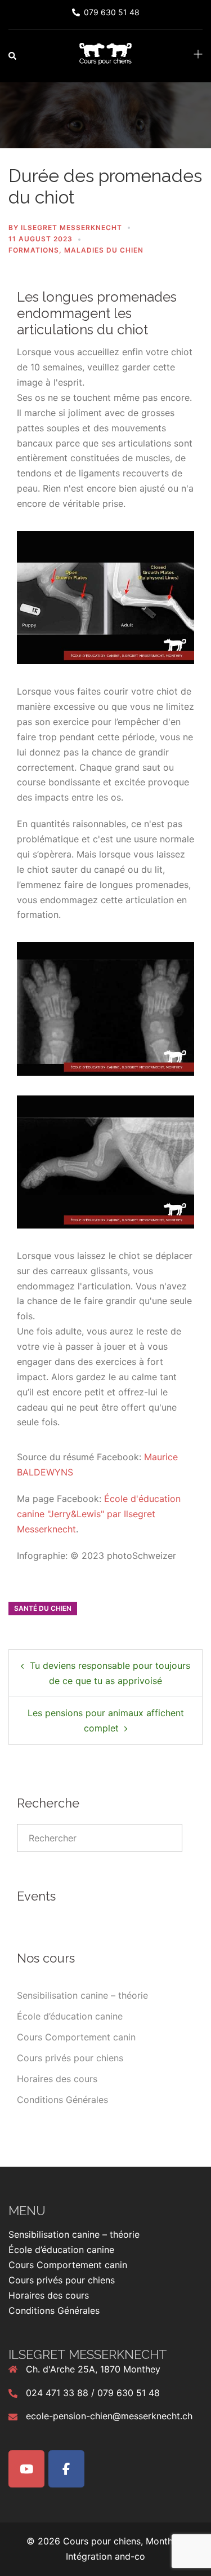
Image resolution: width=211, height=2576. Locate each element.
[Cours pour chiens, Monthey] (105, 55)
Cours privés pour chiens (70, 2058)
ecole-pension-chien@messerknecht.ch (109, 2416)
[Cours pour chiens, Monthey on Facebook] (66, 2469)
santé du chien (43, 1608)
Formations (34, 250)
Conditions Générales (62, 2100)
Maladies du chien (104, 250)
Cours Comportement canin (76, 2037)
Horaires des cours (57, 2079)
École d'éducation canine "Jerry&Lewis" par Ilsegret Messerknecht (99, 1514)
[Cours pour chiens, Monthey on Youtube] (26, 2469)
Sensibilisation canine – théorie (82, 1995)
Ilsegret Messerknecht (71, 227)
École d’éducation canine (70, 2016)
